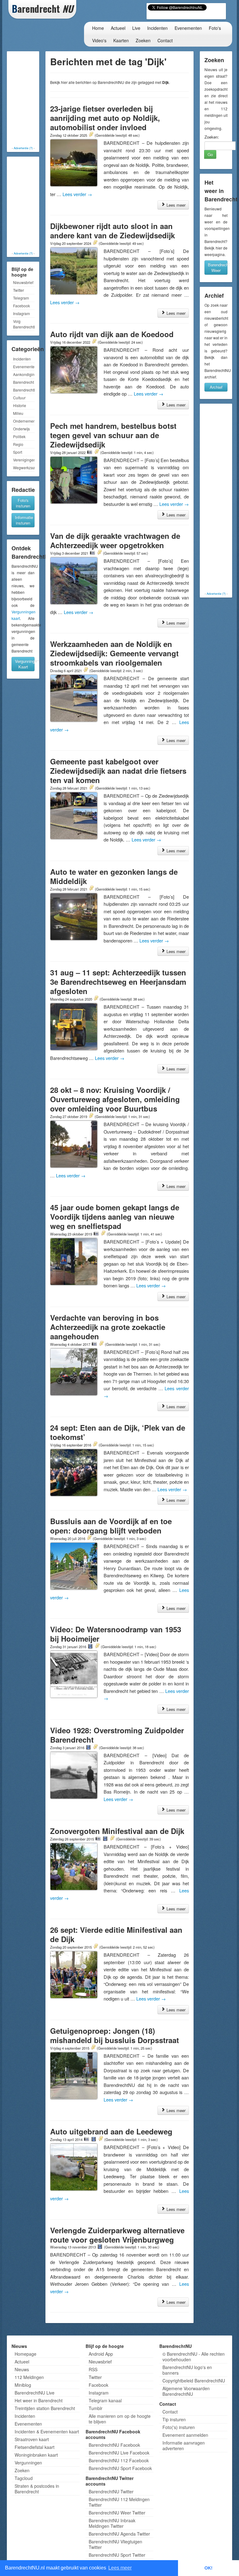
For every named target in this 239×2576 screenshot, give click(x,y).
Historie (20, 405)
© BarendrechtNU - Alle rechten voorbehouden (194, 2357)
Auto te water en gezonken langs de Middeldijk (114, 876)
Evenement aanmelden (185, 2435)
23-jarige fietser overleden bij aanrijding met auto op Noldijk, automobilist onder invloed (105, 118)
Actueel (118, 28)
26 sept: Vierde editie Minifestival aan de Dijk (116, 1934)
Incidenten (157, 28)
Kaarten (121, 40)
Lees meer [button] (120, 2568)
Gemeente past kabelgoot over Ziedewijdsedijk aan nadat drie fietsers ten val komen (118, 771)
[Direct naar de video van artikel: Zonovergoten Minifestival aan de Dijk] (105, 1839)
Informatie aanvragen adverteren (184, 2445)
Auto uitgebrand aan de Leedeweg (111, 2131)
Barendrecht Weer (218, 267)
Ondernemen (24, 421)
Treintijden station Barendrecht (45, 2408)
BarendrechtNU (24, 390)
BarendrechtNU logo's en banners (187, 2370)
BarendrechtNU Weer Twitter (117, 2513)
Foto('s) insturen (179, 2427)
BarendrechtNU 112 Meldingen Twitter (119, 2502)
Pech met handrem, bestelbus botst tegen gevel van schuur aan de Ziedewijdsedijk (113, 435)
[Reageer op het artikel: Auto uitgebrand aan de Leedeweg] (101, 2139)
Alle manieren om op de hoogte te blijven (120, 2419)
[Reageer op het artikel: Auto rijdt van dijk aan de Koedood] (94, 342)
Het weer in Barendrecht (39, 2400)
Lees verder (77, 194)
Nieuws (22, 2369)
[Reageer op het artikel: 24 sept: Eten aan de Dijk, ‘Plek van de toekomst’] (95, 1445)
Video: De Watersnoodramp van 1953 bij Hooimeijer (116, 1634)
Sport (18, 452)
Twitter (19, 290)
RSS (93, 2369)
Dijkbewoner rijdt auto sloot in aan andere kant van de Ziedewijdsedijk (112, 231)
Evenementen (188, 28)
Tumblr (96, 2408)
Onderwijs (21, 429)
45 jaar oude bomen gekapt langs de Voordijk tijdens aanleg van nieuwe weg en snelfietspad (115, 1217)
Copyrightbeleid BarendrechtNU (194, 2381)
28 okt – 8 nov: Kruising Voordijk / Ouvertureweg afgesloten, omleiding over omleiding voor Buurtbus (115, 1099)
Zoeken (143, 40)
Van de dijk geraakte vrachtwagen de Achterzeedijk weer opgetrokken (115, 540)
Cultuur (19, 398)
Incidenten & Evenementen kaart (47, 2432)
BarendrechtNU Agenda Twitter (119, 2534)
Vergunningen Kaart (25, 664)
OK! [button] (209, 2568)
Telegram (21, 298)
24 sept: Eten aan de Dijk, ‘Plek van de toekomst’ (118, 1432)
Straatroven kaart (32, 2439)
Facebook (21, 306)
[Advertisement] (33, 99)
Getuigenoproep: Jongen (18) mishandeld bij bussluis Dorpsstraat (115, 2035)
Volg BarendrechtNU (24, 324)
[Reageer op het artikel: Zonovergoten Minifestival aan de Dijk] (112, 1839)
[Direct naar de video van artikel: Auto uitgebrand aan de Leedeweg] (94, 2139)
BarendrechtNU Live (35, 2393)
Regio (18, 444)
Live (136, 28)
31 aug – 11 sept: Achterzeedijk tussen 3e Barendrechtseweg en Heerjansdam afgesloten (118, 982)
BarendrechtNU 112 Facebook (119, 2460)
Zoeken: (212, 137)
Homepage (26, 2354)
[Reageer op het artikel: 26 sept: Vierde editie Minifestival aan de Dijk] (96, 1947)
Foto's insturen (23, 503)
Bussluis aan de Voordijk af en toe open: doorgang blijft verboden (111, 1526)
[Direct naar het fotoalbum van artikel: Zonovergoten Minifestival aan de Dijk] (98, 1839)
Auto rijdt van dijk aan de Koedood (112, 334)
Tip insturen (174, 2419)
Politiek (19, 436)
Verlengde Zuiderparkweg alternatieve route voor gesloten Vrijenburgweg (117, 2235)
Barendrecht (23, 382)
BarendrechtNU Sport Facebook (120, 2468)
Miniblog (23, 2385)
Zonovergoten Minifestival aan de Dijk (117, 1831)
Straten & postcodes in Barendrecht (37, 2489)
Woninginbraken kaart (36, 2455)
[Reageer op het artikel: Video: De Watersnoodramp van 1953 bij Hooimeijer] (97, 1646)
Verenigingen (24, 460)
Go (210, 154)
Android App (101, 2354)
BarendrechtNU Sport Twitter (117, 2555)
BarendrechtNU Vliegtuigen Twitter (115, 2544)
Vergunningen (28, 2463)
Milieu (18, 413)
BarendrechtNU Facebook (114, 2445)
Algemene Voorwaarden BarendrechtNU (186, 2391)
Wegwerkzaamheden (24, 468)
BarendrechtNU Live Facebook (119, 2453)
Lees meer (175, 205)
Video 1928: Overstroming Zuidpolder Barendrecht (117, 1735)
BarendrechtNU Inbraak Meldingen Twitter (112, 2523)
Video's (99, 40)
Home (98, 28)
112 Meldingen (29, 2377)
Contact (165, 40)
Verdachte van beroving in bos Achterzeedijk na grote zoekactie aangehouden (108, 1327)
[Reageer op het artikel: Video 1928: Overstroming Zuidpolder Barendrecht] (95, 1747)
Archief (216, 387)
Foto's (215, 28)
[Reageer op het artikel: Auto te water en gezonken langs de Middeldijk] (91, 889)
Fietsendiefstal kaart (35, 2447)
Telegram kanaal (105, 2400)
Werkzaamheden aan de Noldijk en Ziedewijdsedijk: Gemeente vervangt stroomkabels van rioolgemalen (114, 653)
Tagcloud (24, 2478)
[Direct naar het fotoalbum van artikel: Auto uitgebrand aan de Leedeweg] (87, 2139)
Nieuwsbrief (23, 282)
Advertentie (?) (23, 148)
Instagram (21, 313)
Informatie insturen (24, 520)
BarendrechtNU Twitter (111, 2491)
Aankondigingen (24, 374)
